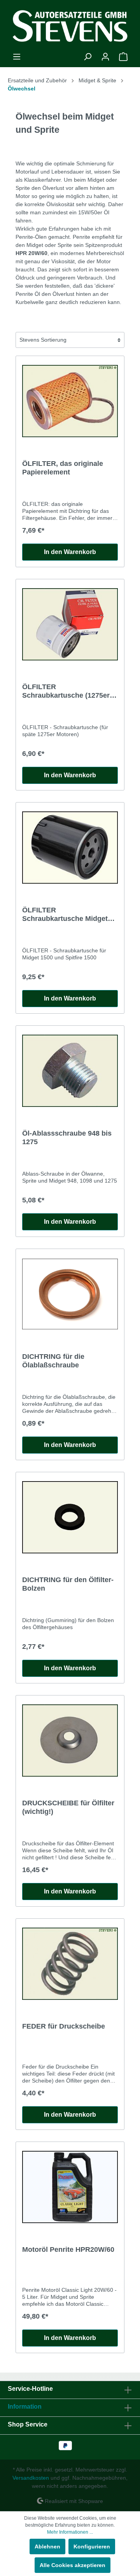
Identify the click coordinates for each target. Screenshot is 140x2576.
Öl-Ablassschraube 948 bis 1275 (67, 1138)
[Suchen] (87, 57)
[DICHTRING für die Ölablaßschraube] (70, 1294)
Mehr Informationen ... (70, 2532)
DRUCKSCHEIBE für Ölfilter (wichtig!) (68, 1807)
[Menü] (17, 57)
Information (25, 2407)
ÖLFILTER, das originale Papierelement (63, 468)
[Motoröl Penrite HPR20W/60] (70, 2187)
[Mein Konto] (105, 57)
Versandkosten (31, 2478)
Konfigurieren (92, 2546)
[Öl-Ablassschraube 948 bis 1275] (70, 1071)
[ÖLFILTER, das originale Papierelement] (70, 401)
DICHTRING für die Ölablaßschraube (53, 1361)
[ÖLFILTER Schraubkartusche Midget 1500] (70, 848)
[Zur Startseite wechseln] (70, 26)
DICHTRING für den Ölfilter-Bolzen (68, 1584)
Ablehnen (47, 2546)
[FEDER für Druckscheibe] (70, 1964)
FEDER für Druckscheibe (64, 2026)
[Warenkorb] (123, 57)
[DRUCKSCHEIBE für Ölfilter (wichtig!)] (70, 1740)
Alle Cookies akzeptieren (73, 2565)
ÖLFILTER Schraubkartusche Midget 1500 (65, 915)
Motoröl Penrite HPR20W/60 (68, 2249)
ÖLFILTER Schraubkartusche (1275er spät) (66, 691)
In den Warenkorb (70, 552)
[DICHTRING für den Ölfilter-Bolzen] (70, 1517)
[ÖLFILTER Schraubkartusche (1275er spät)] (70, 624)
